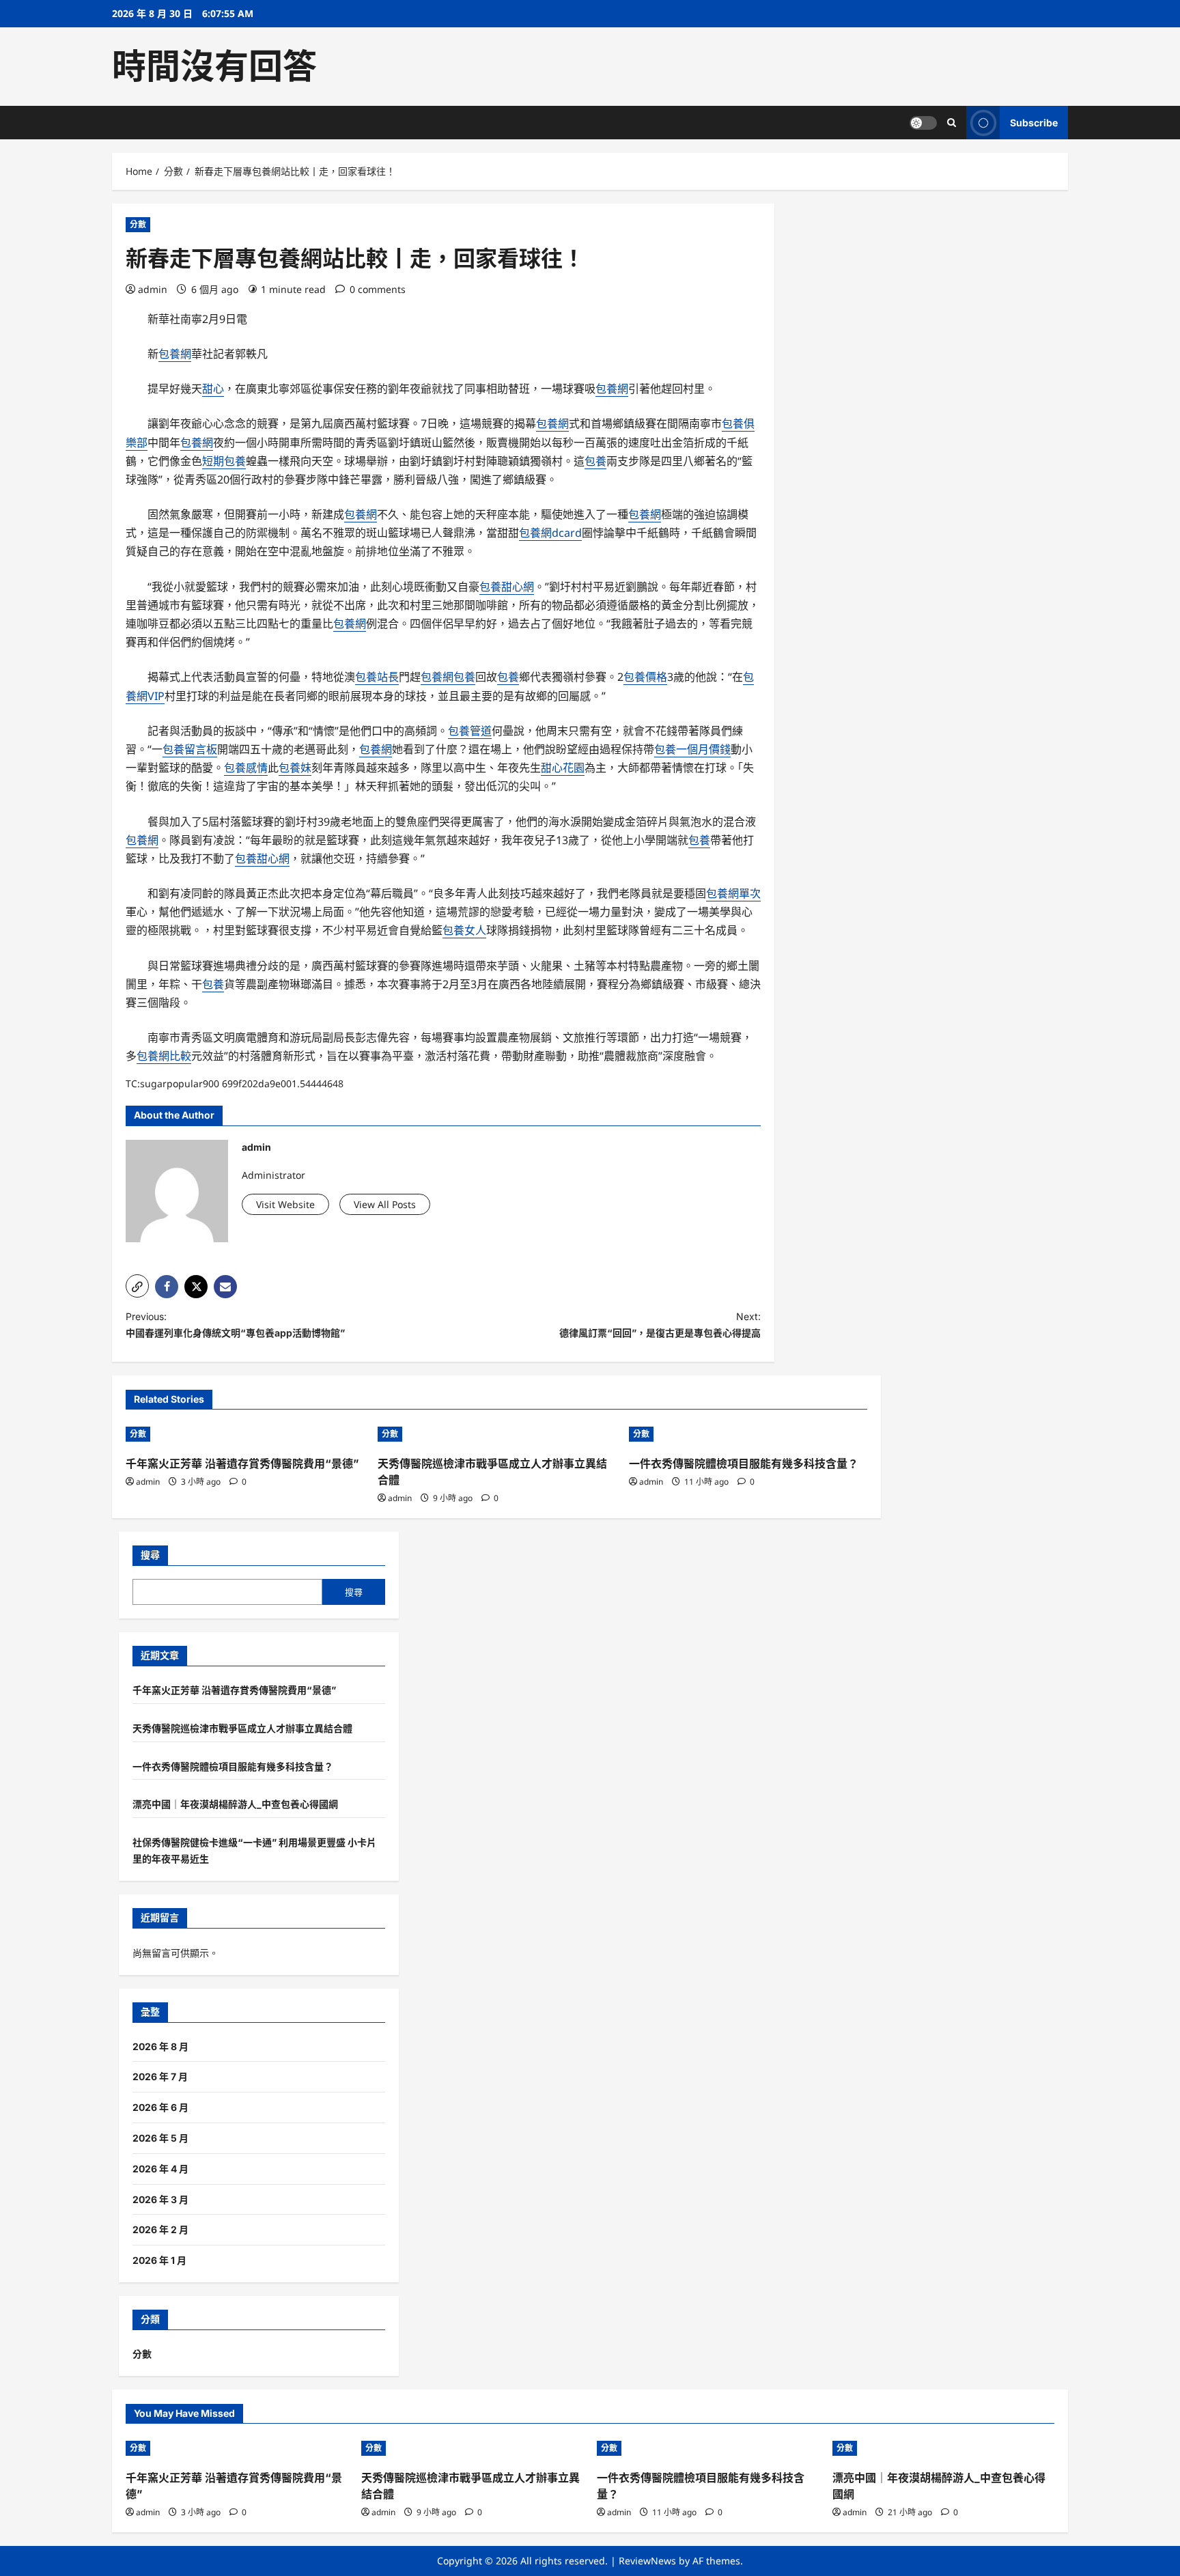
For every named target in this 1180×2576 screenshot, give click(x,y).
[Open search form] (952, 123)
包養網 (175, 354)
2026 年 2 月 (160, 2229)
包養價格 (645, 677)
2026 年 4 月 (160, 2169)
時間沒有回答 (214, 66)
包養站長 (377, 677)
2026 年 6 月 (160, 2107)
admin (153, 289)
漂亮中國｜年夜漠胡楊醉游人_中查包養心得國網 (235, 1804)
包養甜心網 (507, 587)
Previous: (235, 1325)
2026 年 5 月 (160, 2138)
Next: (660, 1325)
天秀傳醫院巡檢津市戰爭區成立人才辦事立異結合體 (242, 1728)
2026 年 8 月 (160, 2046)
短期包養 (224, 461)
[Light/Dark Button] (923, 123)
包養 (595, 461)
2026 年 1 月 (159, 2260)
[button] (137, 1286)
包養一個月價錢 (692, 749)
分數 (138, 224)
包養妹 (295, 768)
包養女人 (464, 930)
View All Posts (385, 1204)
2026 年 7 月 (160, 2076)
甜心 (213, 389)
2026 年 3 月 (160, 2199)
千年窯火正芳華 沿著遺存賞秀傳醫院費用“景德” (242, 1464)
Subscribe (1034, 123)
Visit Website (285, 1204)
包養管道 (470, 731)
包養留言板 (190, 749)
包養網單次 (733, 893)
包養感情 (246, 768)
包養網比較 (164, 1056)
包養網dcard (550, 533)
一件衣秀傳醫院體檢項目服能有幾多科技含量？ (744, 1464)
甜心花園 (563, 768)
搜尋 (150, 1555)
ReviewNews (647, 2561)
